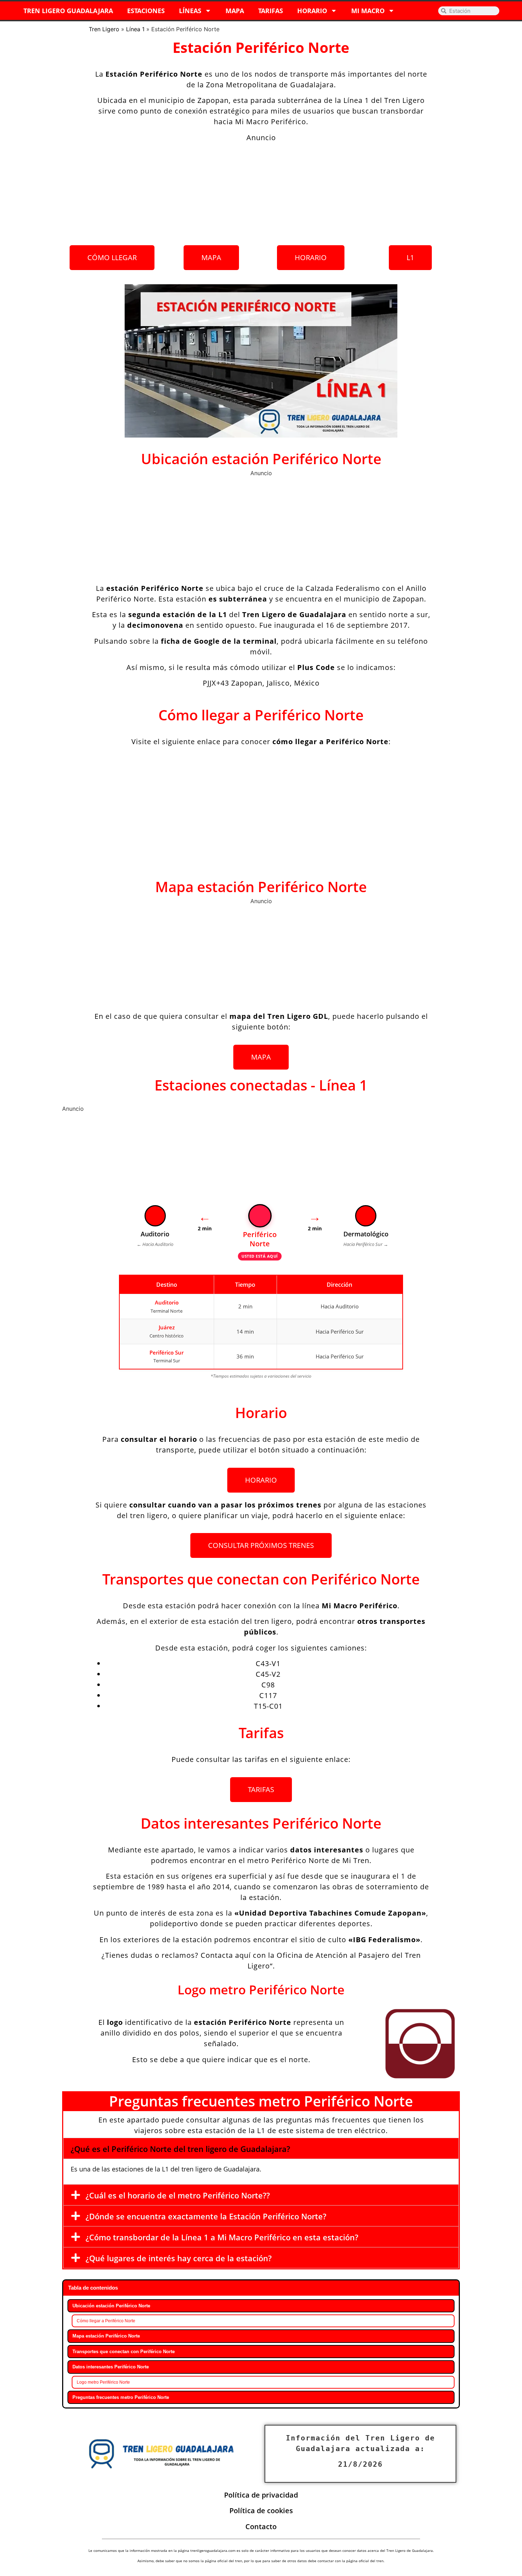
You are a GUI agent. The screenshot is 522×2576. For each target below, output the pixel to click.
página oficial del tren (365, 2561)
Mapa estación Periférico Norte (106, 2336)
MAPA (235, 11)
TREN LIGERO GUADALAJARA (68, 11)
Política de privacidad (261, 2495)
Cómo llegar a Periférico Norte (106, 2321)
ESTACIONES (146, 11)
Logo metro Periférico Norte (103, 2382)
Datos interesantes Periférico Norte (111, 2367)
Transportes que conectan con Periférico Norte (124, 2352)
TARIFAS (271, 11)
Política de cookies (261, 2511)
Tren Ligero (104, 29)
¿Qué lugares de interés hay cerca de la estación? (179, 2258)
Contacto (261, 2526)
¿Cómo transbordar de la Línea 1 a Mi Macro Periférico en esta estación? (222, 2237)
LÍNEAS (190, 11)
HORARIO (312, 11)
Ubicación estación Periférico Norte (111, 2306)
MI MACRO (368, 11)
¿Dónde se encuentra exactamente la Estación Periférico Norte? (206, 2216)
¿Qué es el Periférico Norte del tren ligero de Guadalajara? (180, 2149)
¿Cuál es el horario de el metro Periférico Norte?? (178, 2195)
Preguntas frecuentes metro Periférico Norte (121, 2397)
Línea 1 (135, 29)
